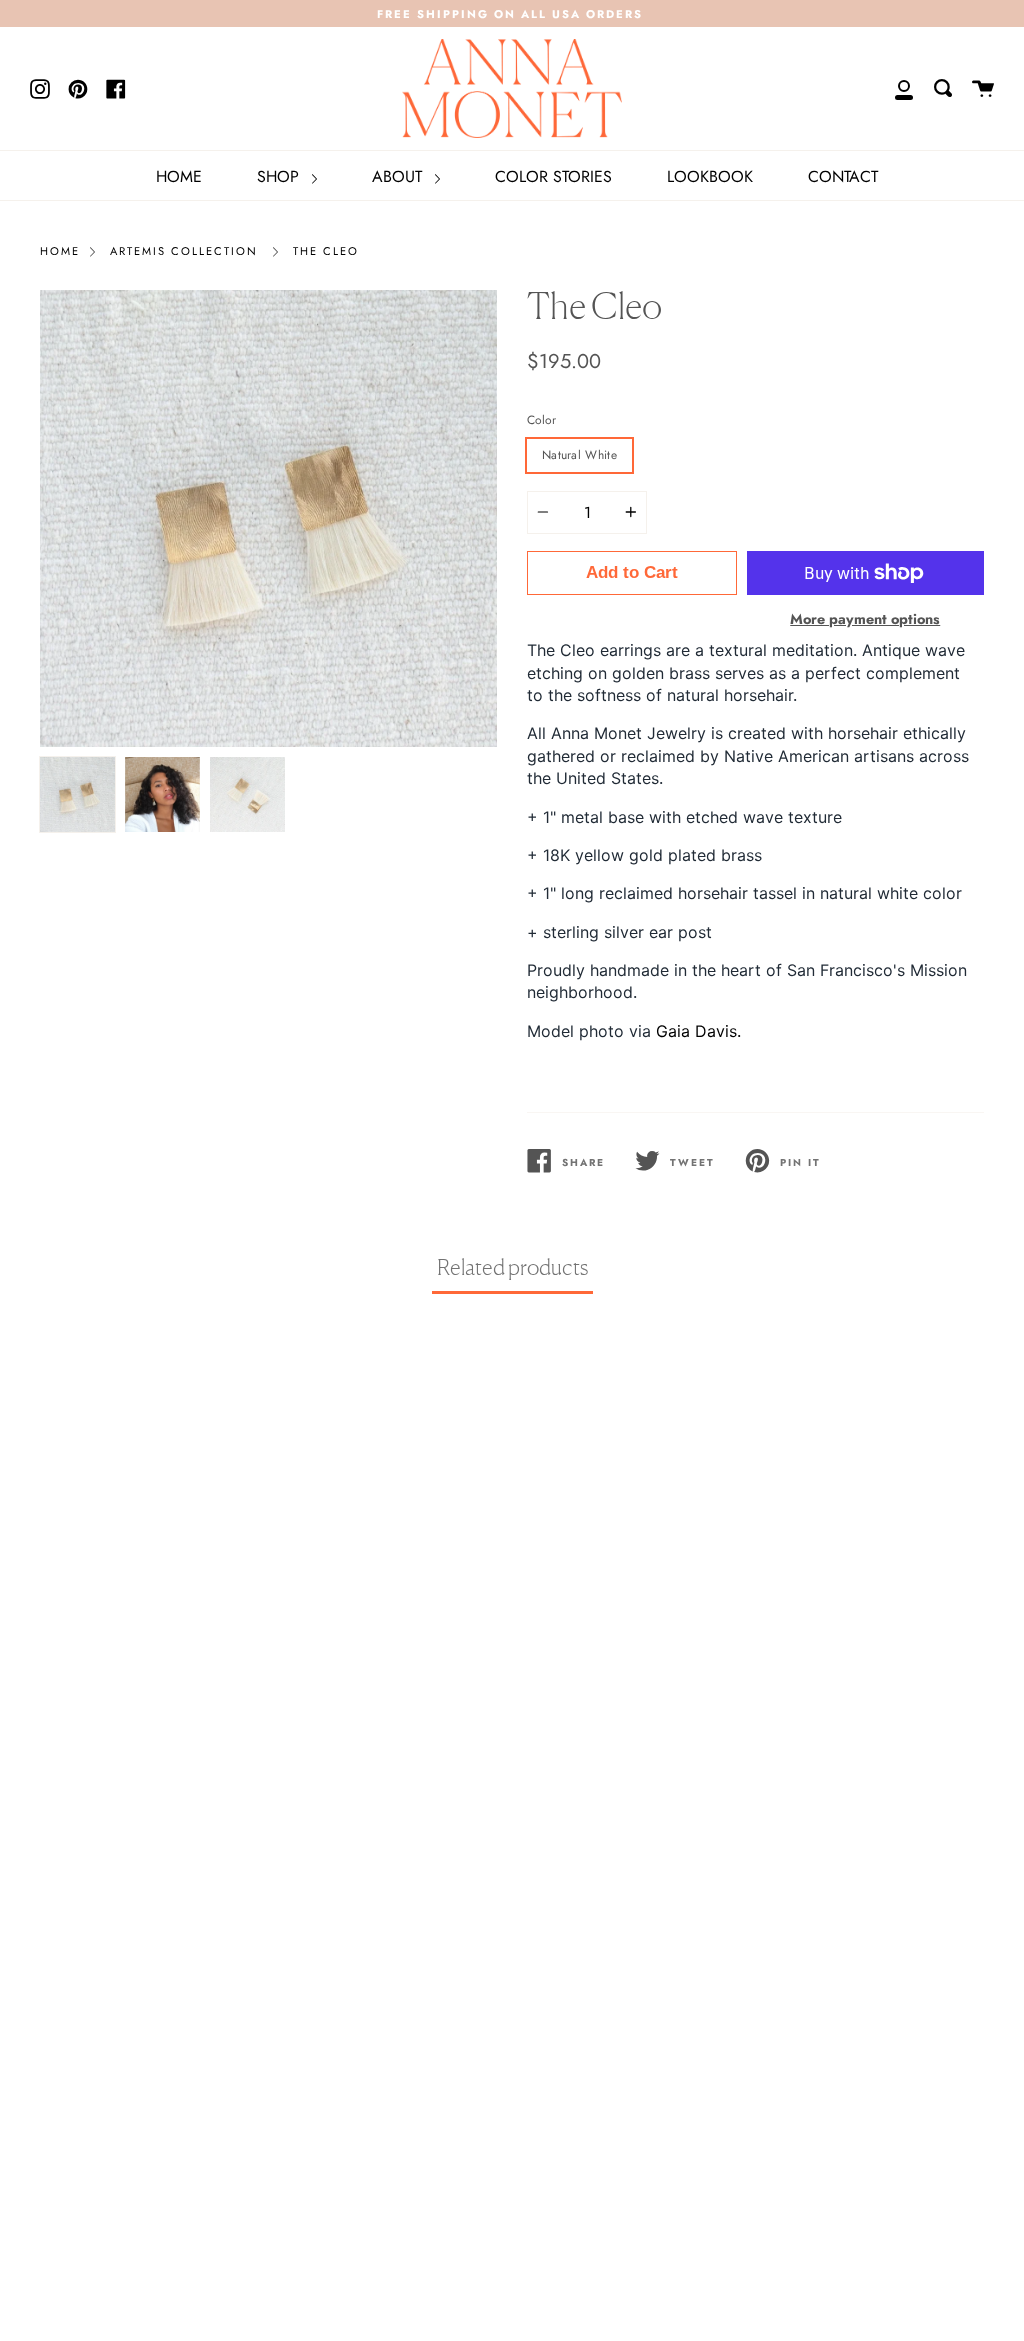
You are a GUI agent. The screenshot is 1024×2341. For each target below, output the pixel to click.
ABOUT (399, 176)
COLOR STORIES (553, 176)
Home (60, 251)
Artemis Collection (184, 251)
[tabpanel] (268, 518)
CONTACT (843, 176)
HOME (179, 176)
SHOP (280, 176)
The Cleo (326, 251)
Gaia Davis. (698, 1031)
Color (541, 420)
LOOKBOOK (710, 176)
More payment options (865, 619)
